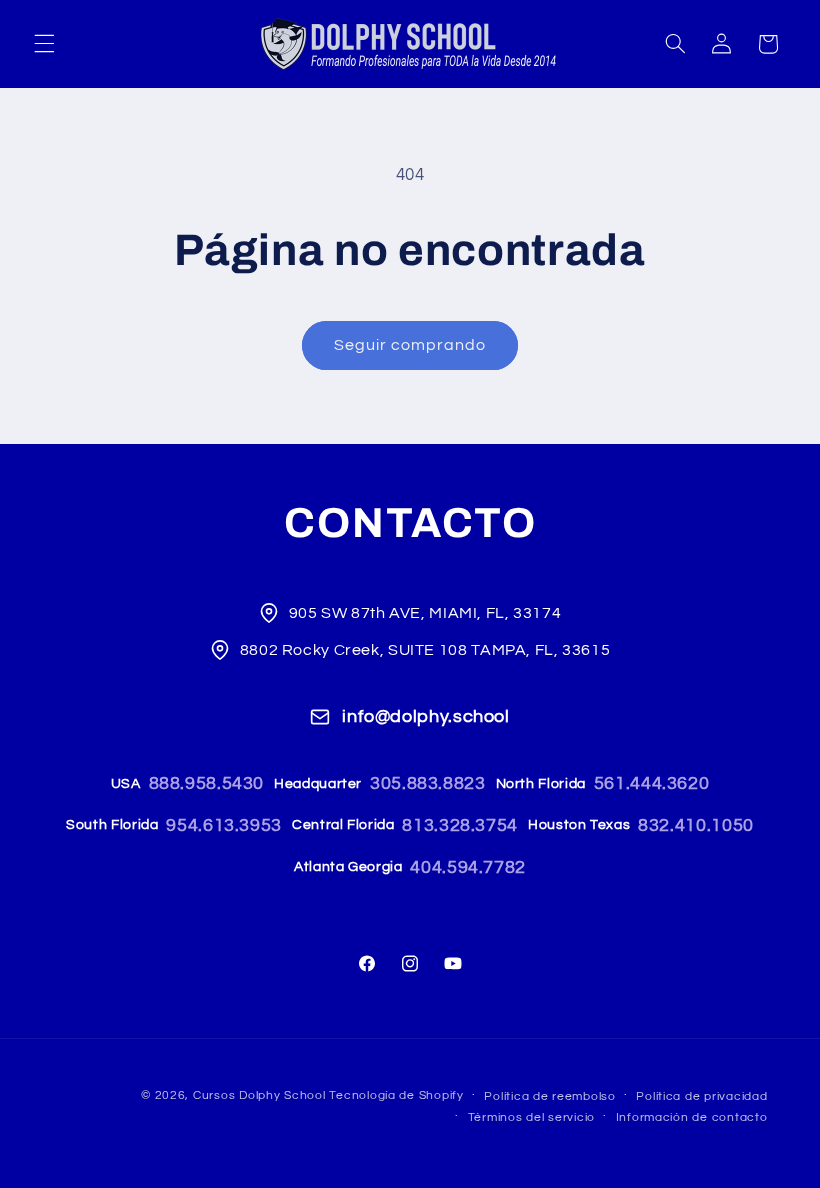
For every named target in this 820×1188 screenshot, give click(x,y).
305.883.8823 (428, 783)
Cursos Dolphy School (259, 1095)
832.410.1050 (696, 825)
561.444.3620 (652, 783)
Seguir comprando (410, 345)
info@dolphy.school (425, 716)
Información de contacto (692, 1117)
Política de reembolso (549, 1096)
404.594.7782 (468, 867)
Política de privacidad (701, 1096)
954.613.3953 (224, 825)
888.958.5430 (207, 783)
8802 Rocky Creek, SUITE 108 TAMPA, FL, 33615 (425, 650)
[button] (44, 44)
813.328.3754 (460, 825)
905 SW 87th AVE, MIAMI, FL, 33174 (425, 613)
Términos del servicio (531, 1117)
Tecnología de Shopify (396, 1095)
